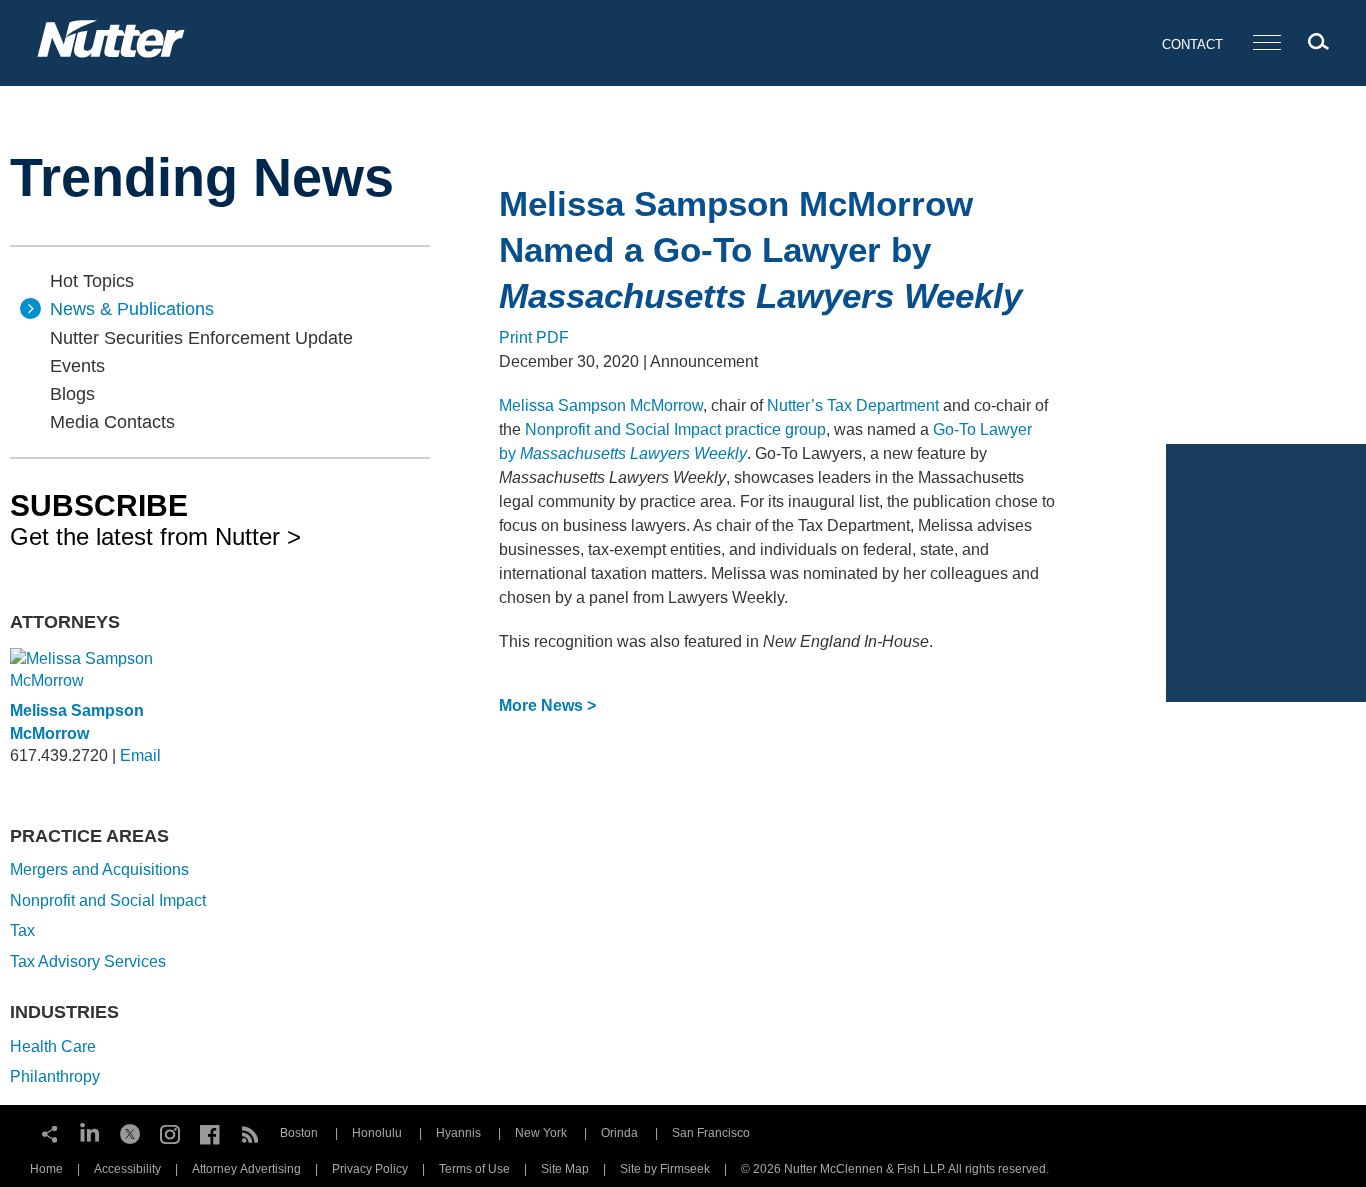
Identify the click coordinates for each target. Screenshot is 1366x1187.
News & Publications (132, 309)
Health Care (53, 1046)
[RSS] (250, 1132)
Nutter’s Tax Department (853, 405)
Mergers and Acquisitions (99, 869)
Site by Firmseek (665, 1169)
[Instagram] (170, 1132)
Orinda (619, 1133)
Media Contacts (112, 422)
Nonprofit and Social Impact (108, 900)
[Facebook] (210, 1132)
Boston (299, 1133)
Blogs (72, 394)
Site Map (565, 1169)
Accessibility (127, 1169)
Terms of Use (474, 1169)
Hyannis (458, 1133)
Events (77, 366)
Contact (1192, 44)
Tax (22, 930)
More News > (547, 705)
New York (541, 1133)
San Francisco (711, 1133)
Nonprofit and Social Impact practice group (675, 429)
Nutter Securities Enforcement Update (201, 338)
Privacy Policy (370, 1169)
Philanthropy (55, 1076)
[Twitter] (130, 1132)
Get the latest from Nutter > (155, 519)
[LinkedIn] (90, 1132)
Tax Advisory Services (88, 961)
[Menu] (1267, 43)
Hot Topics (92, 281)
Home (46, 1169)
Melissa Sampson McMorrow (601, 405)
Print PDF (534, 337)
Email (140, 755)
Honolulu (377, 1133)
